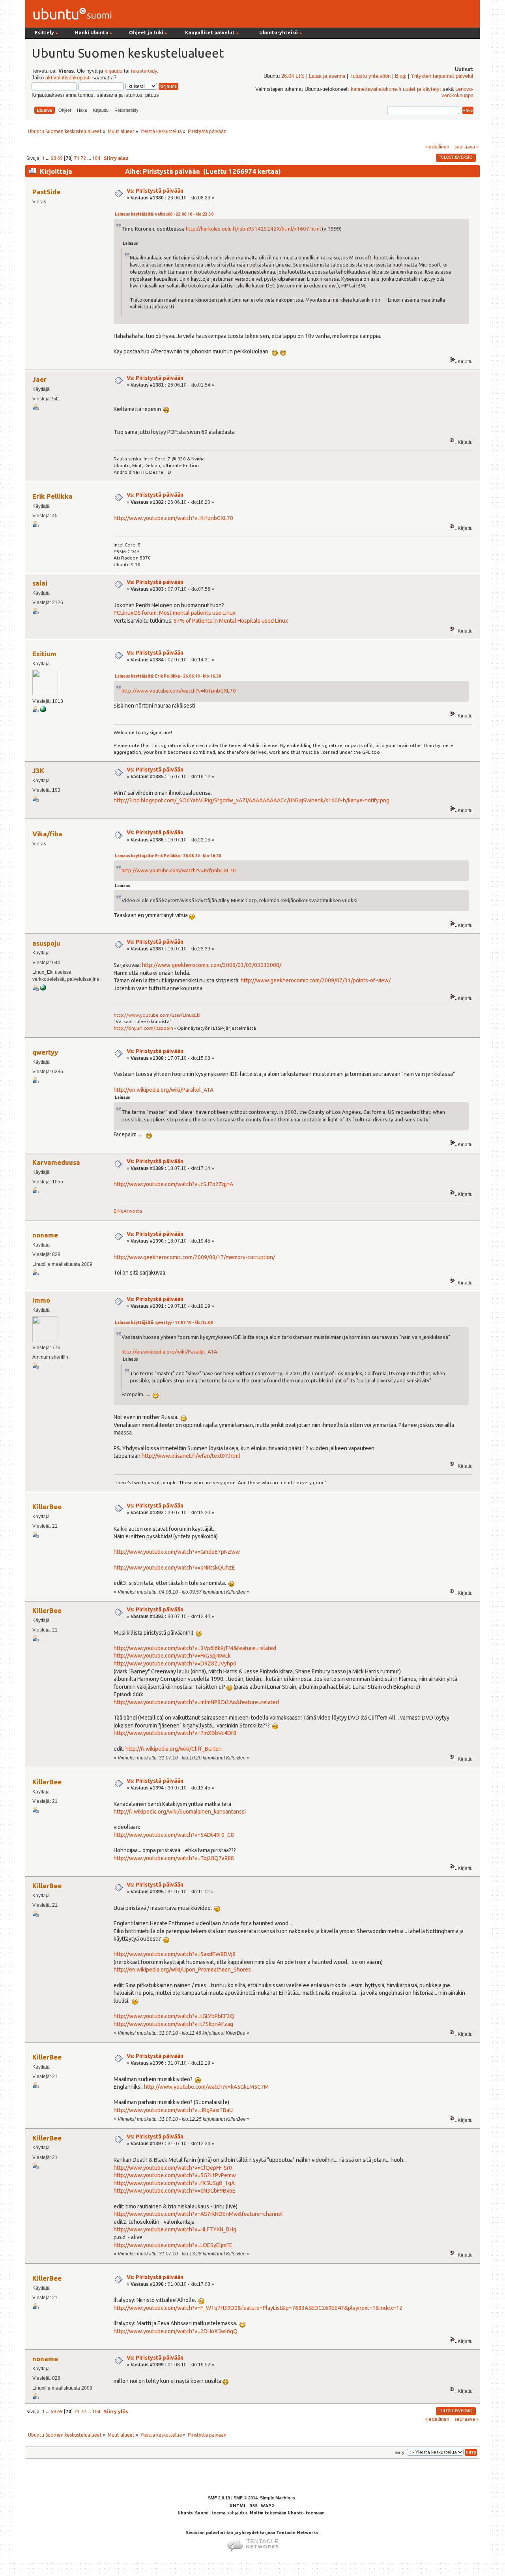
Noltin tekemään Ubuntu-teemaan (287, 2513)
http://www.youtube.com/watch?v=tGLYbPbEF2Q (174, 2016)
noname (45, 1235)
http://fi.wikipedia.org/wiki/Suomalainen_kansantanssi (180, 1812)
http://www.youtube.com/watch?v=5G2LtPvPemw (175, 2175)
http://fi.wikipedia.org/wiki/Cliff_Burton (174, 1749)
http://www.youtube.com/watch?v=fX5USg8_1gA (174, 2183)
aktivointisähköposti (68, 78)
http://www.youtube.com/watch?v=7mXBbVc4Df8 (175, 1733)
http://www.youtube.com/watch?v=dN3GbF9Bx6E (175, 2191)
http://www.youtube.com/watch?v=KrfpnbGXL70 (173, 518)
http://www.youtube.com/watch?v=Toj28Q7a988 (174, 1858)
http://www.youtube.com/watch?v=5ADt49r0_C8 (174, 1835)
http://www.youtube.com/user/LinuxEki (157, 1015)
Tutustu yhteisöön (370, 76)
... (48, 158)
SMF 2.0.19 (219, 2498)
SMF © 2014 (246, 2498)
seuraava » (467, 146)
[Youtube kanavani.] (43, 989)
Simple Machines (278, 2498)
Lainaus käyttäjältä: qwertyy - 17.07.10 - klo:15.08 (164, 1323)
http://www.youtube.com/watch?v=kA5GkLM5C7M (206, 2087)
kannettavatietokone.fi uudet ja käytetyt (396, 89)
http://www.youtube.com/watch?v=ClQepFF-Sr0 (173, 2168)
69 (60, 158)
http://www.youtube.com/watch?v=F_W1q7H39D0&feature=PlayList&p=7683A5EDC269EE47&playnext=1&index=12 (258, 2308)
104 (96, 158)
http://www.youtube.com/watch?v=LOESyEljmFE (173, 2245)
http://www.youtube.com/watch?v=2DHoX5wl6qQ (176, 2331)
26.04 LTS (293, 76)
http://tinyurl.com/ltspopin (143, 1028)
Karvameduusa (56, 1162)
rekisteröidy (144, 71)
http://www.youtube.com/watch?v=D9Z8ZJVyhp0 (175, 1664)
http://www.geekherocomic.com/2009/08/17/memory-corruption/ (194, 1257)
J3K (38, 771)
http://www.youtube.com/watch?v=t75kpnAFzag (173, 2024)
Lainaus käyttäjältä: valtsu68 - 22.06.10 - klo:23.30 (164, 214)
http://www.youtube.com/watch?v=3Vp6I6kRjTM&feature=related (195, 1648)
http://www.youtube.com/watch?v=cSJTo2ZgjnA (173, 1184)
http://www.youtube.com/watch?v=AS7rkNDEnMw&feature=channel (198, 2214)
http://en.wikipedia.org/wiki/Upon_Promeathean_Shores (182, 1970)
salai (40, 583)
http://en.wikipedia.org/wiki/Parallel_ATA (164, 1090)
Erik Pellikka (52, 496)
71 (77, 158)
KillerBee (47, 1507)
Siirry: (400, 2452)
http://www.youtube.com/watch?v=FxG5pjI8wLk (172, 1656)
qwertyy (45, 1052)
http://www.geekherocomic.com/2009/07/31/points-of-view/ (316, 980)
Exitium (44, 654)
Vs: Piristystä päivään (155, 191)
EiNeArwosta (128, 1211)
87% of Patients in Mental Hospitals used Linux (231, 621)
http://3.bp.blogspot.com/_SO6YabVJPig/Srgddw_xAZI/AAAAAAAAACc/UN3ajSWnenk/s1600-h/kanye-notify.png (252, 800)
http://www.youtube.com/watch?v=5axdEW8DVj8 (175, 1954)
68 (53, 158)
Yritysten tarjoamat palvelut (442, 76)
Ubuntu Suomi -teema (201, 2513)
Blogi (401, 76)
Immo (41, 1300)
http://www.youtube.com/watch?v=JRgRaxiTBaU (173, 2110)
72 (83, 158)
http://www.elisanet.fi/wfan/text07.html (191, 1456)
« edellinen (437, 146)
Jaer (39, 379)
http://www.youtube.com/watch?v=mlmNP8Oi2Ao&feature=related (196, 1702)
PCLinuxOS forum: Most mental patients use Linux (175, 613)
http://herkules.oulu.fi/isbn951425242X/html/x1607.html (253, 229)
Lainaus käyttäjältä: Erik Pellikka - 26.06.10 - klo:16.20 (168, 676)
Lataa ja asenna (327, 76)
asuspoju (46, 943)
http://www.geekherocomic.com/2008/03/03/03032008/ (212, 965)
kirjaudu (113, 71)
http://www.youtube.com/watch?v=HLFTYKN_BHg (175, 2229)
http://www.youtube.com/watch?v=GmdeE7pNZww (177, 1552)
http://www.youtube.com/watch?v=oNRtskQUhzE (174, 1568)
